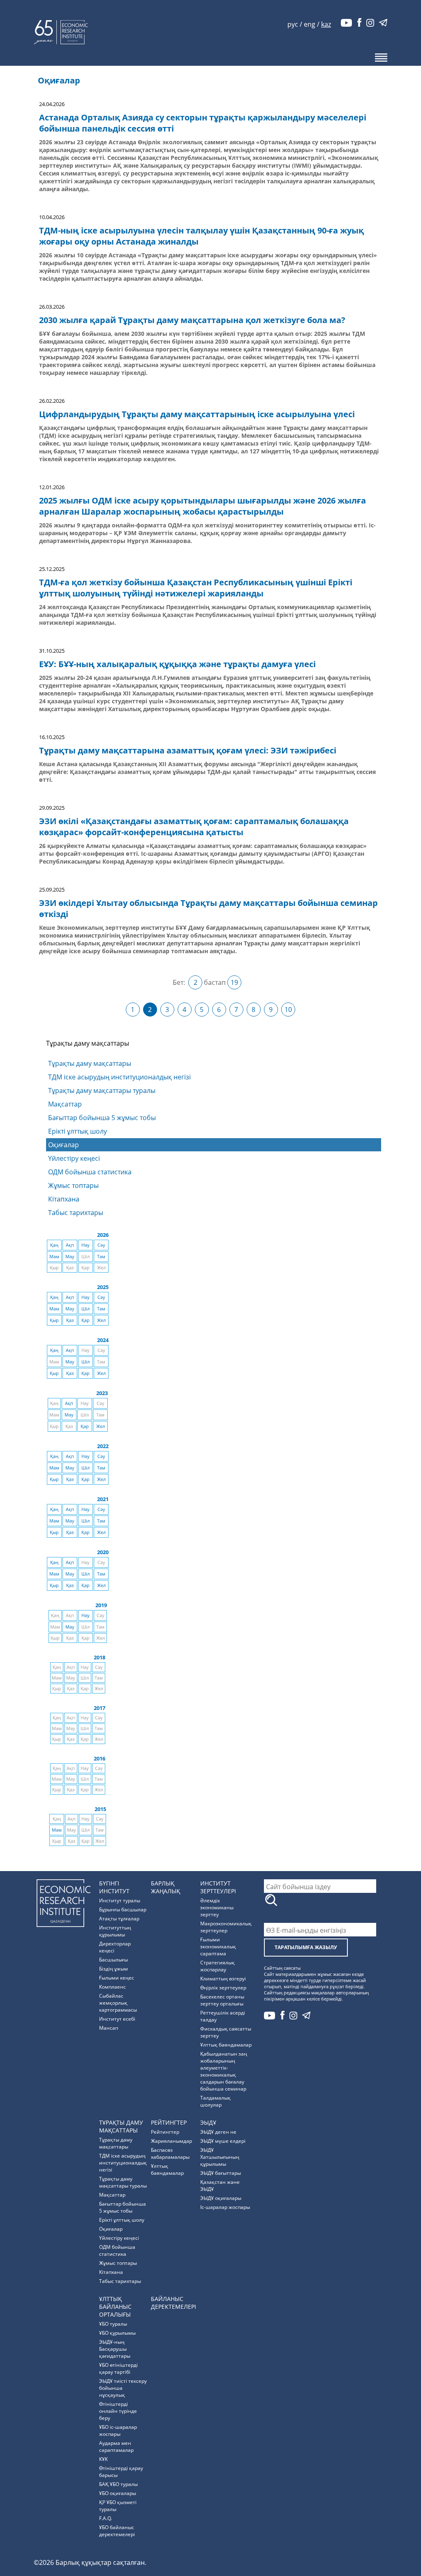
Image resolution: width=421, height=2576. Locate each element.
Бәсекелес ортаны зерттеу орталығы (222, 2000)
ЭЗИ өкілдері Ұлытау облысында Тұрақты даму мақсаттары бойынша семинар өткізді (208, 908)
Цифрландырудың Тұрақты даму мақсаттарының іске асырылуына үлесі (197, 414)
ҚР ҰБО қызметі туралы (118, 2506)
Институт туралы (120, 1900)
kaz (326, 24)
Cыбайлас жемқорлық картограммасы (118, 2003)
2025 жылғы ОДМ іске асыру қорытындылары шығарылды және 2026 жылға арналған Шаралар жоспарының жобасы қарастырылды (202, 506)
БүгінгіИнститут (114, 1887)
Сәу (101, 1245)
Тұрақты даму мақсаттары (90, 1063)
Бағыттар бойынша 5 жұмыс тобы (102, 1118)
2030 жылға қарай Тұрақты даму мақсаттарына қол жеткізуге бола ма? (192, 320)
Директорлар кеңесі (115, 1947)
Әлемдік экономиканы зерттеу (217, 1907)
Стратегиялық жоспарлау (217, 1966)
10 (288, 1010)
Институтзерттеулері (218, 1887)
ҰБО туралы (113, 2324)
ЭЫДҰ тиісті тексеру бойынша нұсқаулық (123, 2388)
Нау (86, 1245)
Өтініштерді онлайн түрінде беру (118, 2411)
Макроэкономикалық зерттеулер (226, 1927)
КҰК (103, 2459)
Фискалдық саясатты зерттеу (226, 2032)
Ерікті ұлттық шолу (77, 1131)
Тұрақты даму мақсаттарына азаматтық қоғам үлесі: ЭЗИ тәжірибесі (188, 750)
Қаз (70, 1320)
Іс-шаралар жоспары (225, 2207)
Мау (70, 1257)
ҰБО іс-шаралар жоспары (118, 2430)
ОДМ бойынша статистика (90, 1172)
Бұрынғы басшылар (123, 1909)
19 (234, 982)
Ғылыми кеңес (117, 1978)
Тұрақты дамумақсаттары (121, 2126)
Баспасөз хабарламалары (170, 2153)
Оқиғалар (64, 1145)
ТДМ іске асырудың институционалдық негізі (119, 1077)
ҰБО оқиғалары (118, 2493)
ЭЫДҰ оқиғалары (221, 2198)
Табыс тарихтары (76, 1213)
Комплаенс (112, 1987)
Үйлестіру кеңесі (74, 1158)
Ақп (70, 1245)
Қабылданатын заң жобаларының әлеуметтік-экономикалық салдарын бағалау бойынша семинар (224, 2071)
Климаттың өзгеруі (223, 1979)
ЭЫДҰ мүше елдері (223, 2141)
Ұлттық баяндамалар (226, 2045)
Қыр (54, 1320)
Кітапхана (64, 1199)
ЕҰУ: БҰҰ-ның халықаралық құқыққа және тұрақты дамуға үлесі (177, 664)
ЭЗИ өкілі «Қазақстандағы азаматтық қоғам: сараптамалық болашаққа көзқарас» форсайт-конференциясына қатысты (194, 827)
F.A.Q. (105, 2518)
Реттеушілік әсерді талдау (223, 2016)
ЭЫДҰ (208, 2122)
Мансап (109, 2028)
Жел (101, 1320)
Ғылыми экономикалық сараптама (218, 1946)
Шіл (86, 1309)
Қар (86, 1320)
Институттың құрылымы (115, 1931)
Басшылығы (113, 1960)
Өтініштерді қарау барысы (121, 2472)
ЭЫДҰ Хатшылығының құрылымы (220, 2157)
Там (101, 1257)
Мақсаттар (65, 1104)
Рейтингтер (169, 2122)
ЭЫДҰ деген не (218, 2132)
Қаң (54, 1245)
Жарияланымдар (171, 2141)
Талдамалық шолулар (215, 2101)
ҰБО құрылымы (117, 2333)
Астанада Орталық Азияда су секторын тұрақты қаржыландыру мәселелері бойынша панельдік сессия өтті (203, 123)
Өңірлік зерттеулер (223, 1988)
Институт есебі (117, 2019)
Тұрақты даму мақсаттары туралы (102, 1090)
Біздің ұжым (113, 1969)
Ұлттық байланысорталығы (115, 2307)
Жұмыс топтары (73, 1185)
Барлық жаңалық (165, 1887)
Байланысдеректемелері (173, 2303)
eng (310, 24)
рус (293, 24)
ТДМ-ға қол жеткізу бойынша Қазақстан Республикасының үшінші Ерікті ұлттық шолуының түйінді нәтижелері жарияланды (196, 588)
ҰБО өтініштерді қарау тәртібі (118, 2368)
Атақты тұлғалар (119, 1919)
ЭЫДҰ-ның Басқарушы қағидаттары (115, 2349)
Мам (54, 1257)
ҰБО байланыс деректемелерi (117, 2531)
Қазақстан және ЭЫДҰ (220, 2186)
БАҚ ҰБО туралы (118, 2484)
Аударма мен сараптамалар (116, 2447)
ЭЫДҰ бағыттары (221, 2173)
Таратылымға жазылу (306, 1947)
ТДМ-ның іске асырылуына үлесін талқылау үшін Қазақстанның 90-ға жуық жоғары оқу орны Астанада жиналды (201, 236)
